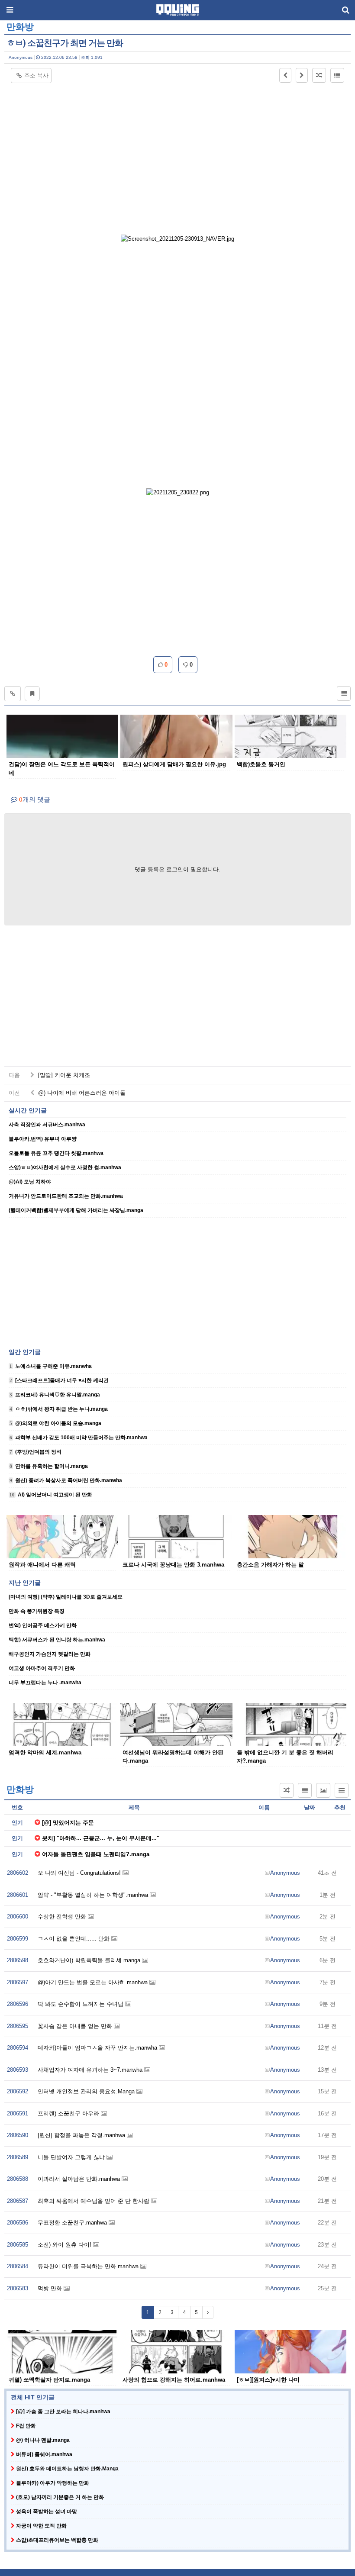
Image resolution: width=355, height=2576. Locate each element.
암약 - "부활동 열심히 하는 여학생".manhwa (94, 1895)
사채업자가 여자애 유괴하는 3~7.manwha (91, 2070)
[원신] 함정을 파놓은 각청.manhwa (82, 2135)
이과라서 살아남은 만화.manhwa (80, 2179)
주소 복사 (36, 76)
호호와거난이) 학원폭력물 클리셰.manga (90, 1960)
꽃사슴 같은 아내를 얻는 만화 (76, 2026)
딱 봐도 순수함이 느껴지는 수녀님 (81, 2004)
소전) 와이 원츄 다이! (65, 2245)
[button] (285, 75)
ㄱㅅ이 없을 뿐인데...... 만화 (74, 1939)
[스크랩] (32, 694)
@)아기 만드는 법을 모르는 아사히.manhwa (94, 1982)
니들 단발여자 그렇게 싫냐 (72, 2157)
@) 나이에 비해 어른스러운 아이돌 (81, 1093)
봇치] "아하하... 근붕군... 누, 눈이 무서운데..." (101, 1838)
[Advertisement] (177, 148)
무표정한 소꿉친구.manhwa (73, 2223)
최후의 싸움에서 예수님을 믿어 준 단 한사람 (94, 2201)
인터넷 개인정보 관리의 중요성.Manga (87, 2091)
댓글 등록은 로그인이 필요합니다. (177, 869)
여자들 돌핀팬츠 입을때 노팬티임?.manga (96, 1854)
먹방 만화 (51, 2288)
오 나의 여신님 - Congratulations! (80, 1873)
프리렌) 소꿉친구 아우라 (69, 2113)
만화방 (20, 27)
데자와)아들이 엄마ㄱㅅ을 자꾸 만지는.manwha (98, 2048)
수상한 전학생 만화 (63, 1917)
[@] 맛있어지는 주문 (68, 1823)
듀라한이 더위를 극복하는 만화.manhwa (89, 2266)
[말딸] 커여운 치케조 (63, 1075)
